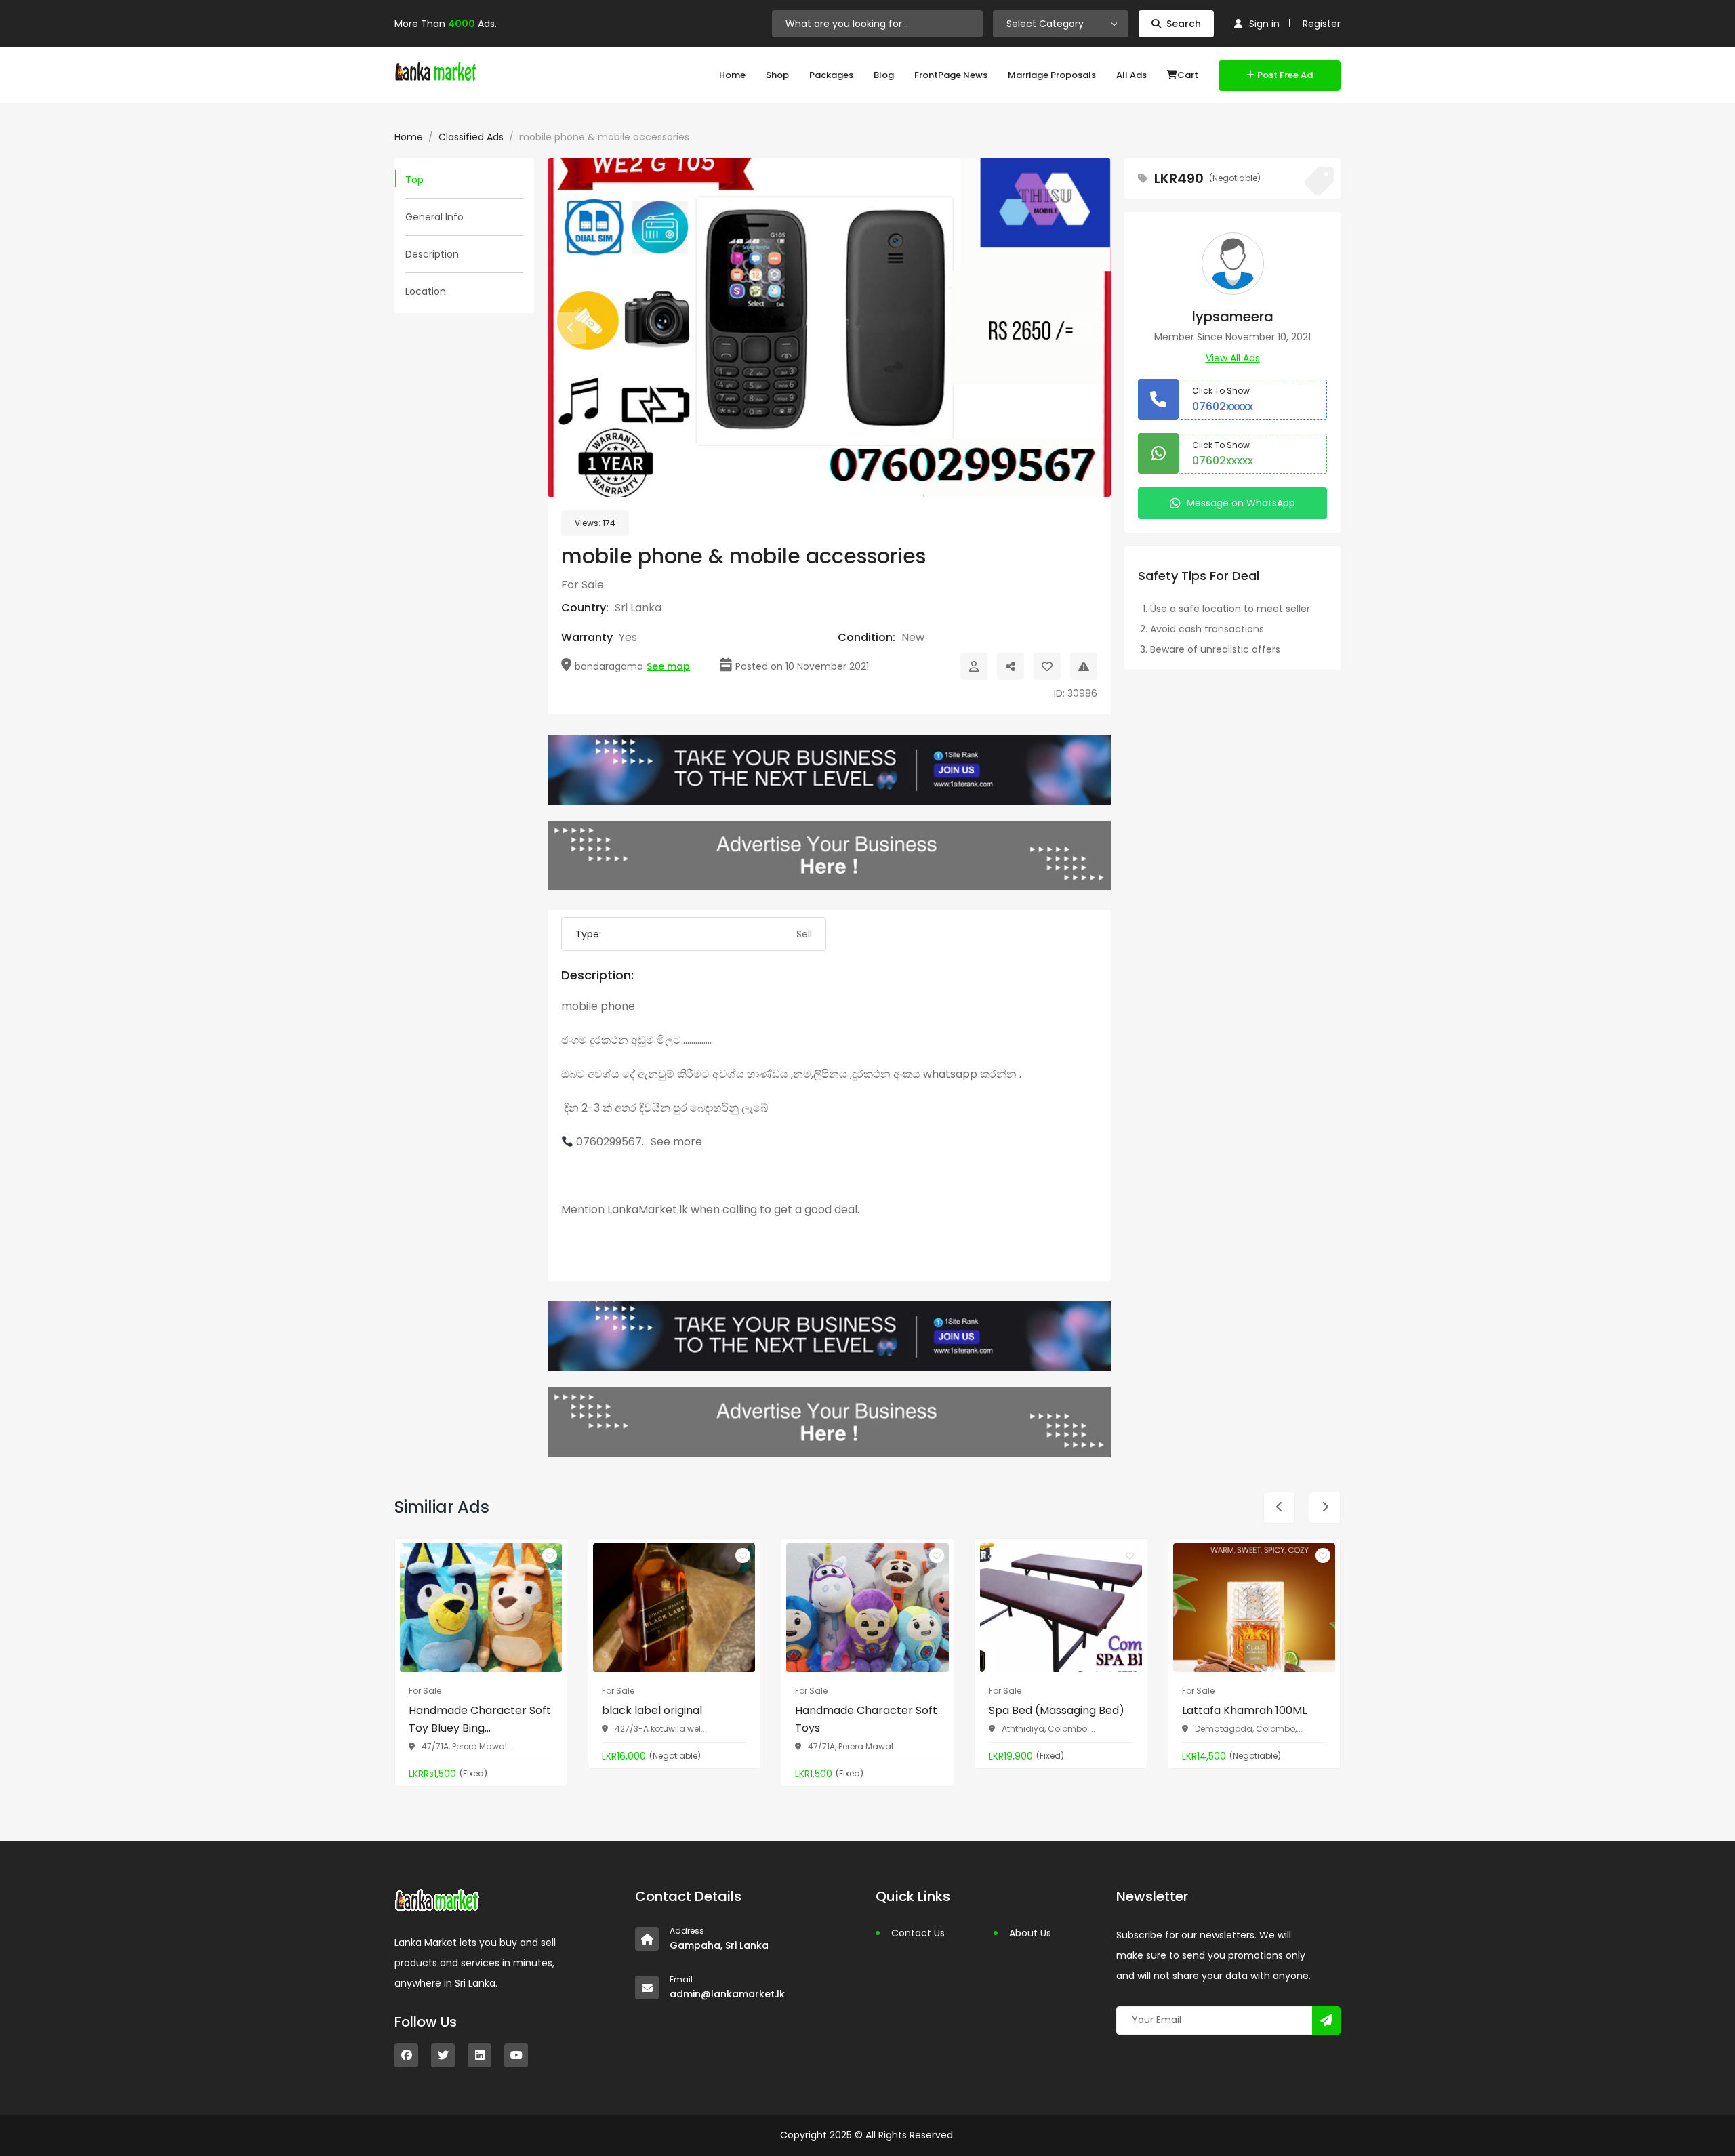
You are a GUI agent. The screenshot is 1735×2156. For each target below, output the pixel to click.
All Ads (1131, 75)
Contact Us (918, 1933)
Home (732, 75)
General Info (434, 217)
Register (1322, 24)
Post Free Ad (1285, 75)
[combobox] (1061, 24)
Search (1184, 24)
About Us (1030, 1933)
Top (414, 180)
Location (426, 291)
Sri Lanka (638, 608)
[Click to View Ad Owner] (974, 666)
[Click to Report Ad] (1084, 666)
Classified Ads (471, 137)
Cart (1188, 75)
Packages (831, 75)
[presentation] (570, 328)
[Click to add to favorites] (550, 1555)
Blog (884, 75)
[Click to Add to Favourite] (1047, 666)
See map (668, 666)
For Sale (583, 585)
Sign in (1264, 24)
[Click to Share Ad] (1011, 666)
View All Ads (1233, 358)
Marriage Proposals (1052, 75)
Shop (777, 75)
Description (432, 254)
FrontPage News (951, 75)
